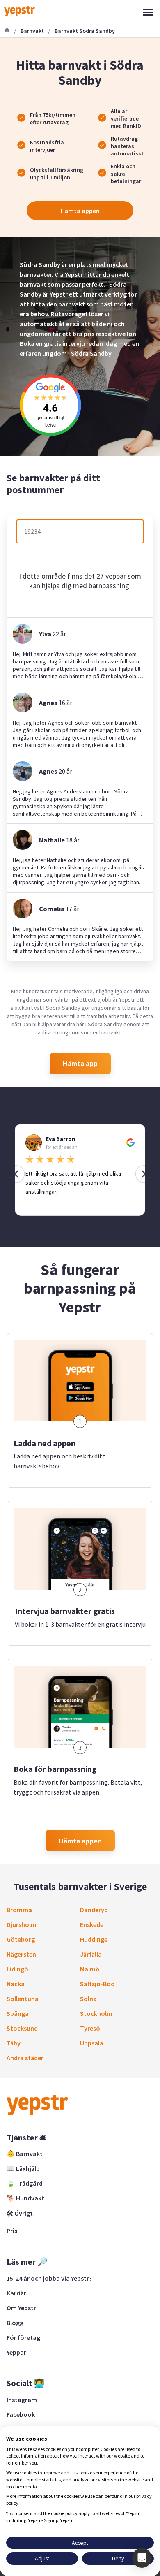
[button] (142, 2558)
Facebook (21, 2414)
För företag (23, 2337)
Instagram (22, 2400)
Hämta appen (80, 211)
